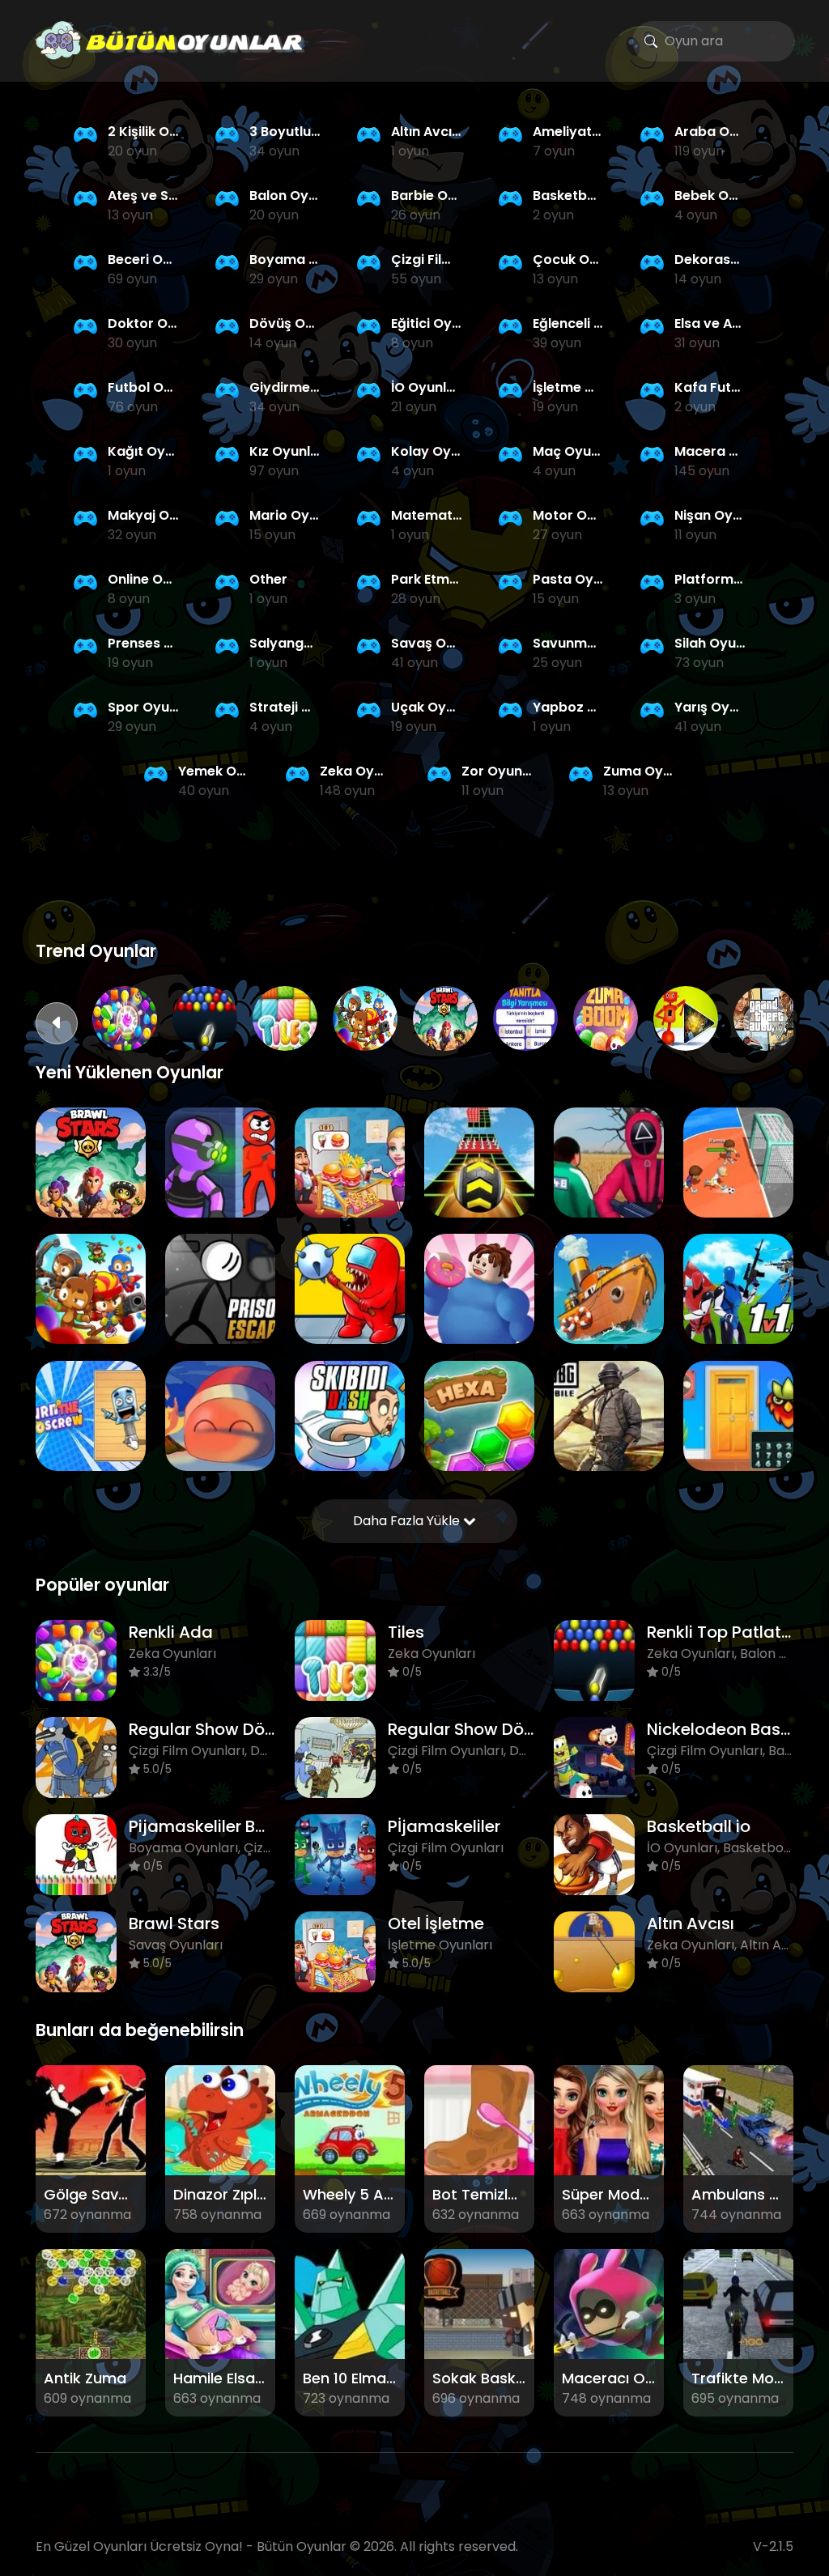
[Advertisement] (414, 883)
